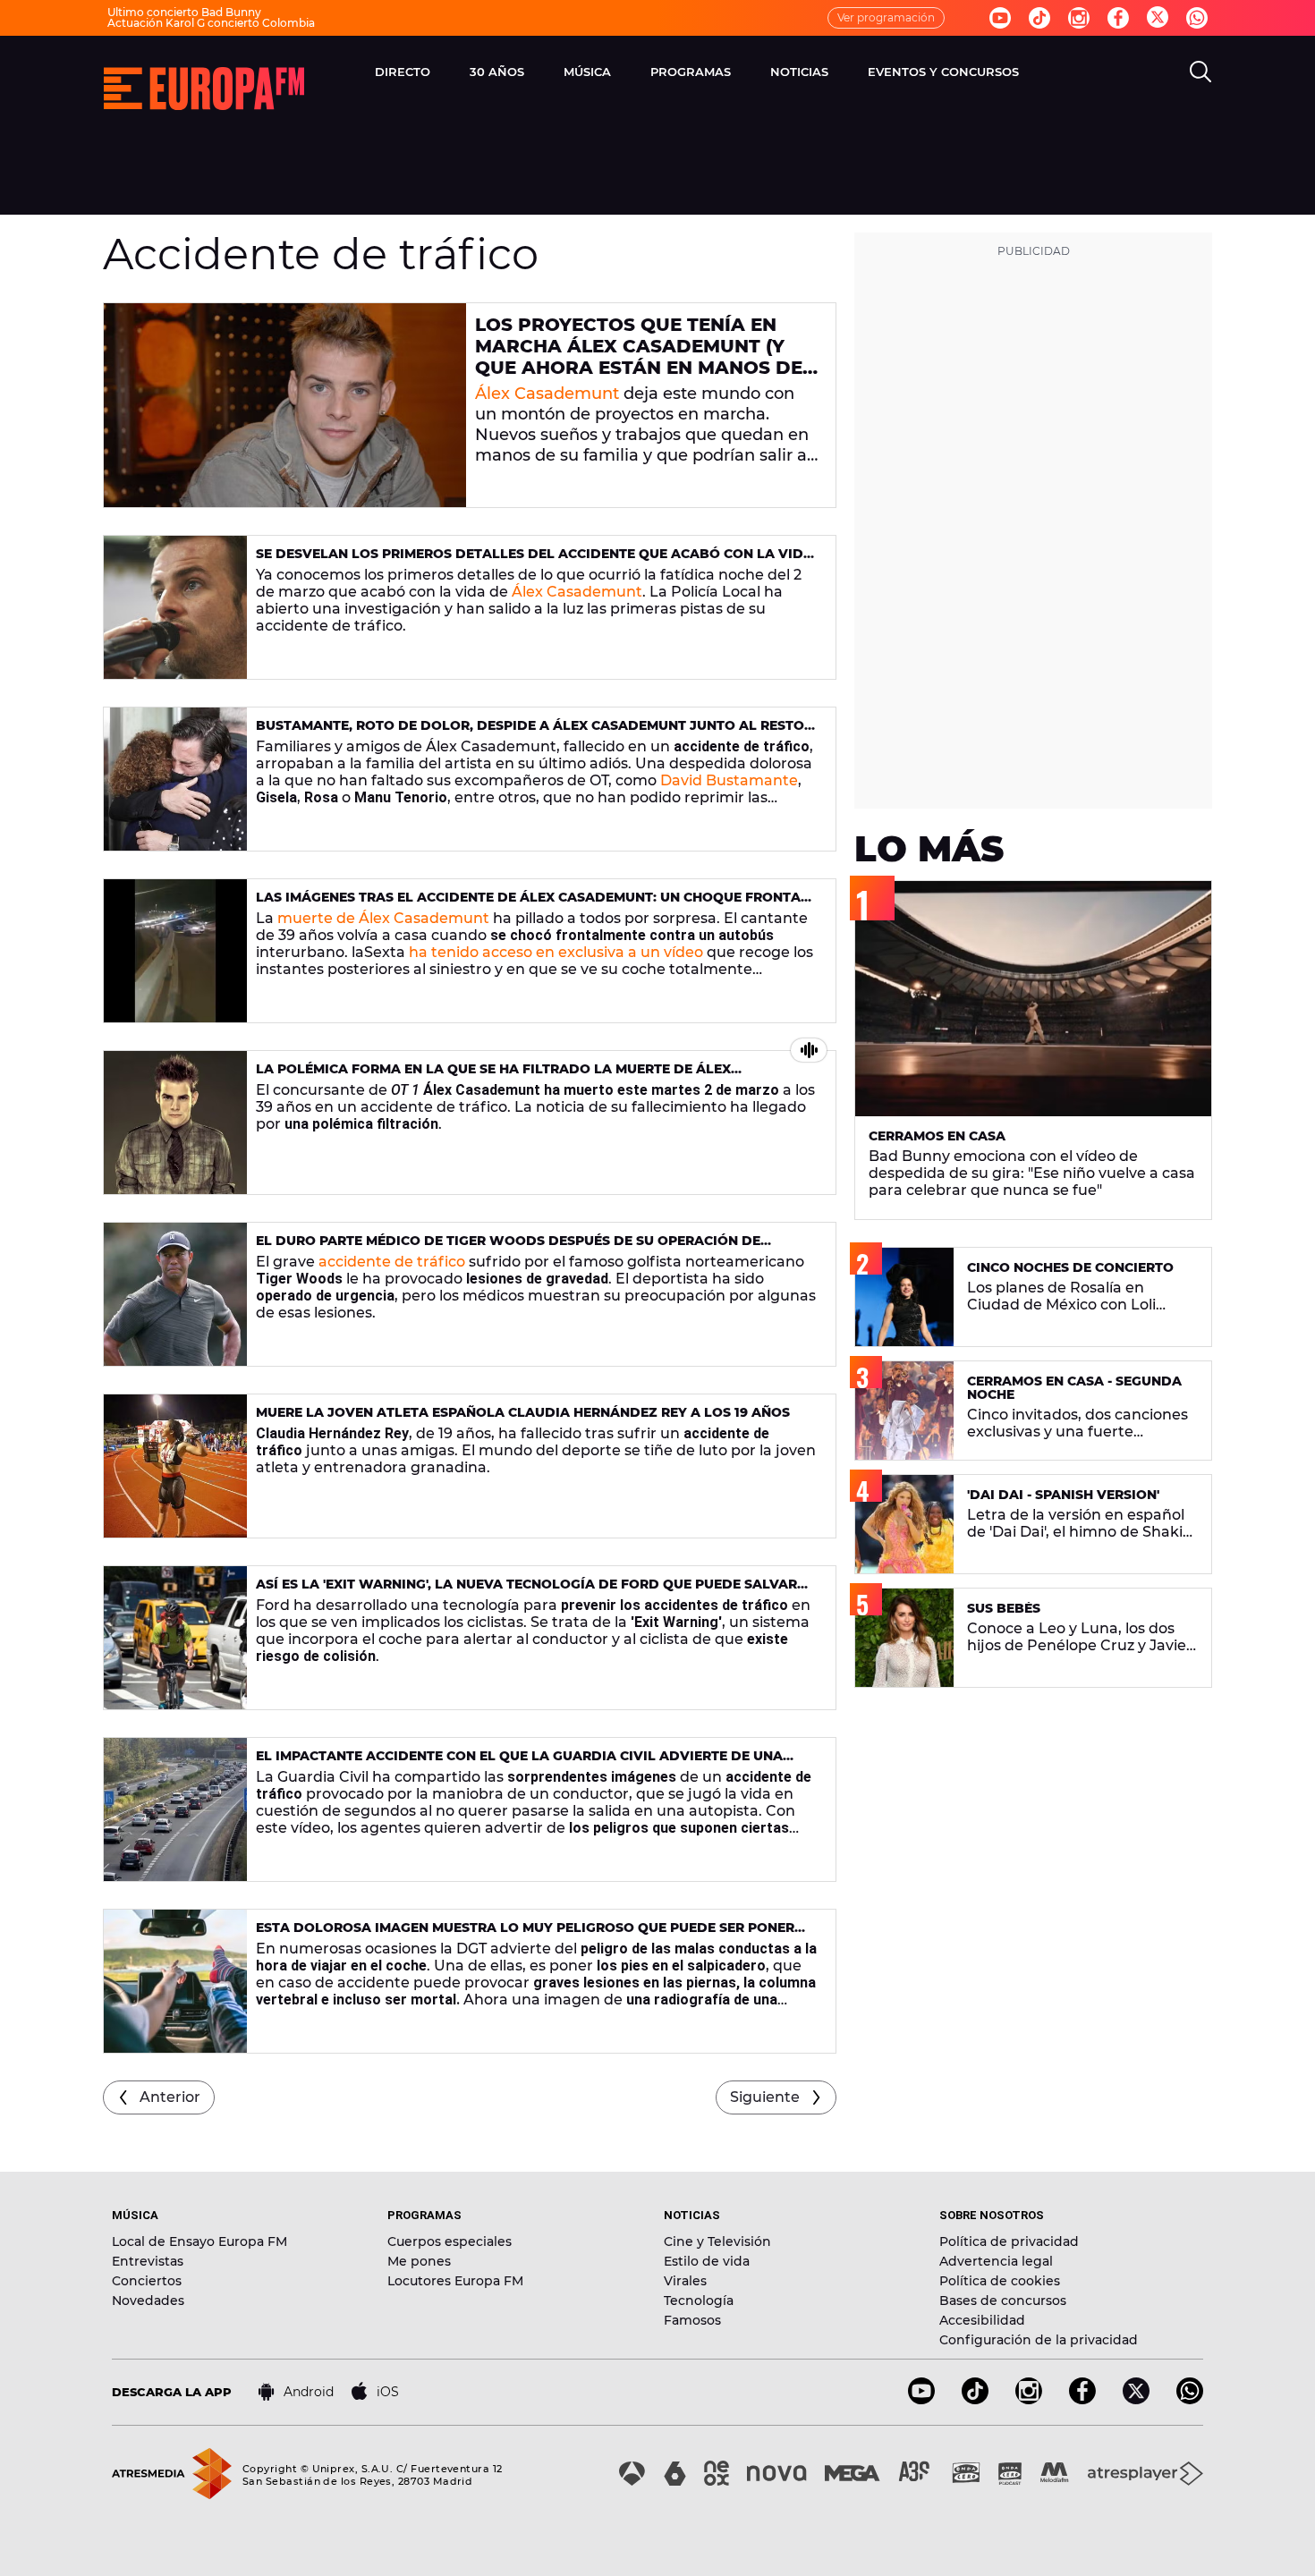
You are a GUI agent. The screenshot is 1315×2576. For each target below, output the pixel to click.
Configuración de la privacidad (1039, 2340)
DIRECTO (403, 72)
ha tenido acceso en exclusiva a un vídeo (556, 952)
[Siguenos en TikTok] (975, 2399)
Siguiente (765, 2097)
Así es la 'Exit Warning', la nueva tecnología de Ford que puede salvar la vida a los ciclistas (526, 1592)
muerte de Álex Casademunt (383, 918)
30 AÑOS (497, 72)
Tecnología (699, 2301)
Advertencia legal (996, 2261)
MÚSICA (587, 72)
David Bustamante (729, 780)
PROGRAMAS (691, 72)
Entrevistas (148, 2261)
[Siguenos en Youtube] (1000, 18)
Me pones (419, 2261)
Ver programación (886, 17)
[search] (1200, 72)
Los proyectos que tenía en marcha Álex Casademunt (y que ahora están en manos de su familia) (639, 357)
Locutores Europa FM (455, 2281)
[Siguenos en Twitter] (1158, 18)
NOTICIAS (799, 72)
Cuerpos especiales (450, 2241)
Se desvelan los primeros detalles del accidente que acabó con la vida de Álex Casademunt (534, 561)
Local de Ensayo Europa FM (199, 2241)
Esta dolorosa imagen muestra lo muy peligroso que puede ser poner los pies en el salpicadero (525, 1935)
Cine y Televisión (717, 2241)
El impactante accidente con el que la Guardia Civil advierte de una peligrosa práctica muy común (519, 1763)
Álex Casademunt (547, 394)
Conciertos (147, 2281)
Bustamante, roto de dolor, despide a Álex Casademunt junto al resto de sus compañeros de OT (530, 733)
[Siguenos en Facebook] (1118, 18)
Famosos (692, 2320)
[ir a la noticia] (285, 405)
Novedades (148, 2301)
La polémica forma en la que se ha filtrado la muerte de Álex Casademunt (493, 1076)
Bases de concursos (1003, 2301)
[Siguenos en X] (1136, 2399)
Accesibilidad (982, 2320)
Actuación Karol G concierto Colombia (211, 23)
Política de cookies (1000, 2281)
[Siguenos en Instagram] (1079, 18)
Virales (685, 2281)
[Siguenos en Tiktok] (1039, 18)
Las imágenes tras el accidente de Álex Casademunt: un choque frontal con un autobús (532, 905)
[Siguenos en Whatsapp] (1197, 18)
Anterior (170, 2097)
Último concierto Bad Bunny (184, 12)
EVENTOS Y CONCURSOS (943, 72)
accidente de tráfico (392, 1262)
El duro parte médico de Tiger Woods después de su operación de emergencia (508, 1248)
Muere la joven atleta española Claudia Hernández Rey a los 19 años (523, 1412)
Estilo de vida (707, 2261)
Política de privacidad (1009, 2241)
